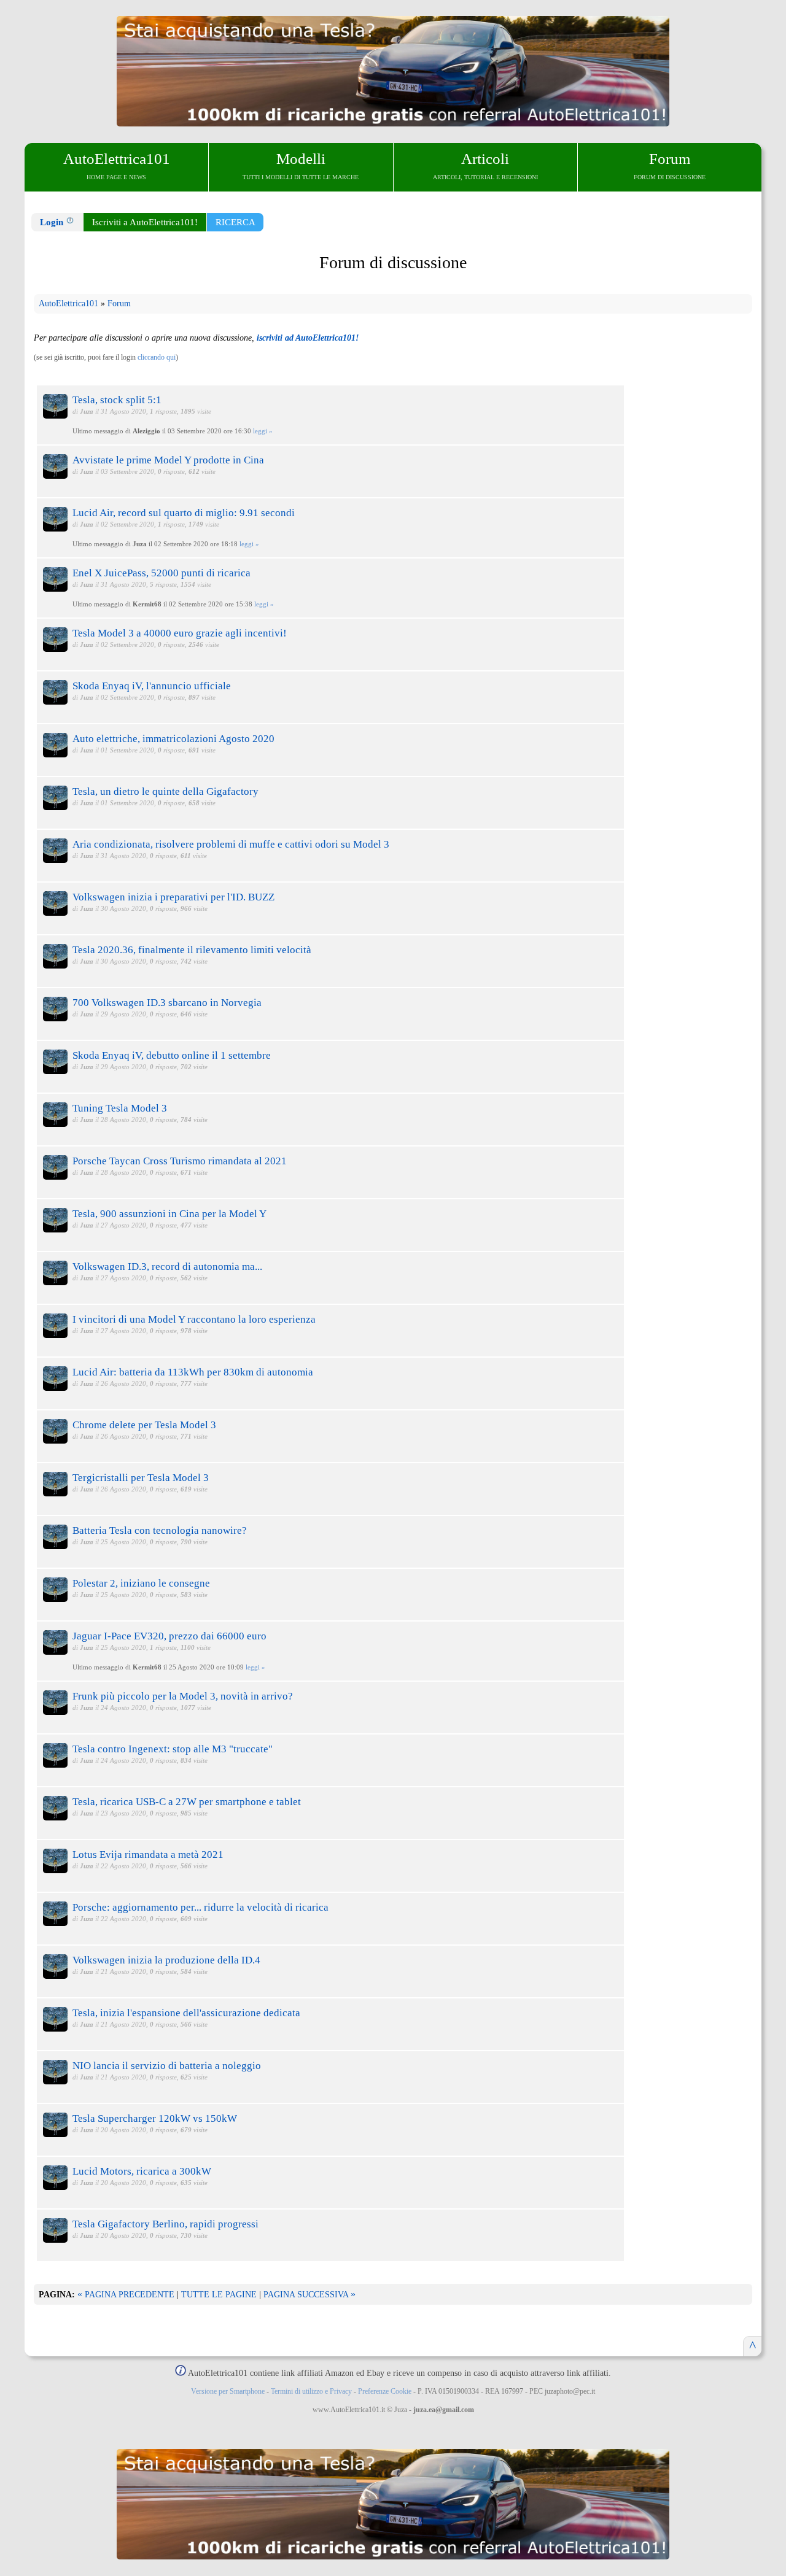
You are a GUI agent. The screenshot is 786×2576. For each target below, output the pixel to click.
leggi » (263, 431)
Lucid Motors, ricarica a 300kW (142, 2171)
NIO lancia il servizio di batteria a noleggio (167, 2066)
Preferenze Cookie (385, 2391)
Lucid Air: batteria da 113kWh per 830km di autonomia (193, 1372)
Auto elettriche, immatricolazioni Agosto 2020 (173, 739)
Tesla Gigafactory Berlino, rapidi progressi (165, 2224)
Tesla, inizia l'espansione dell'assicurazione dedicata (186, 2013)
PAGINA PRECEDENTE (126, 2295)
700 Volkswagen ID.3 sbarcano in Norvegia (167, 1003)
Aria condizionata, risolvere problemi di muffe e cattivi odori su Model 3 (231, 844)
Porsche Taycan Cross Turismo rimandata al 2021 (180, 1161)
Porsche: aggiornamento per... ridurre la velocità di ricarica (200, 1907)
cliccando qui (157, 357)
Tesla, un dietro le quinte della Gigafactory (165, 791)
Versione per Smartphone (228, 2391)
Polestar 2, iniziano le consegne (141, 1583)
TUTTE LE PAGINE (219, 2295)
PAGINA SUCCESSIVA (309, 2295)
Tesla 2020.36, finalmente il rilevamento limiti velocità (192, 950)
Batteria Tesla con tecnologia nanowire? (160, 1530)
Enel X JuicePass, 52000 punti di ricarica (161, 573)
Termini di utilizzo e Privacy (311, 2391)
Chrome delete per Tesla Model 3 (144, 1425)
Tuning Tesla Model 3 (120, 1108)
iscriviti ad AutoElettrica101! (308, 338)
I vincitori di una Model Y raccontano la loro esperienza (194, 1319)
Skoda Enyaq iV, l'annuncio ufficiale (152, 686)
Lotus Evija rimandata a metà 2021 (148, 1855)
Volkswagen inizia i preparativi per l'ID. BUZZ (173, 897)
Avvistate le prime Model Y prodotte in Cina (168, 460)
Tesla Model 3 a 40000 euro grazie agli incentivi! (180, 633)
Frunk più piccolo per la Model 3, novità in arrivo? (183, 1696)
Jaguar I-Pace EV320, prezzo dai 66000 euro (169, 1636)
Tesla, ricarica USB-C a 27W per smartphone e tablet (187, 1802)
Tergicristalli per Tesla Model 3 (141, 1478)
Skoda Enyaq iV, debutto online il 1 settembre (172, 1055)
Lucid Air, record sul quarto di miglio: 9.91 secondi (184, 513)
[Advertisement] (689, 599)
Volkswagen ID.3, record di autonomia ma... (167, 1267)
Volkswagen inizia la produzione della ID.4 (166, 1960)
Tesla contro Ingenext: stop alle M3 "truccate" (173, 1749)
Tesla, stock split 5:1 (117, 400)
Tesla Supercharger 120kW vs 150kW (155, 2118)
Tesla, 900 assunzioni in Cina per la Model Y (169, 1214)
